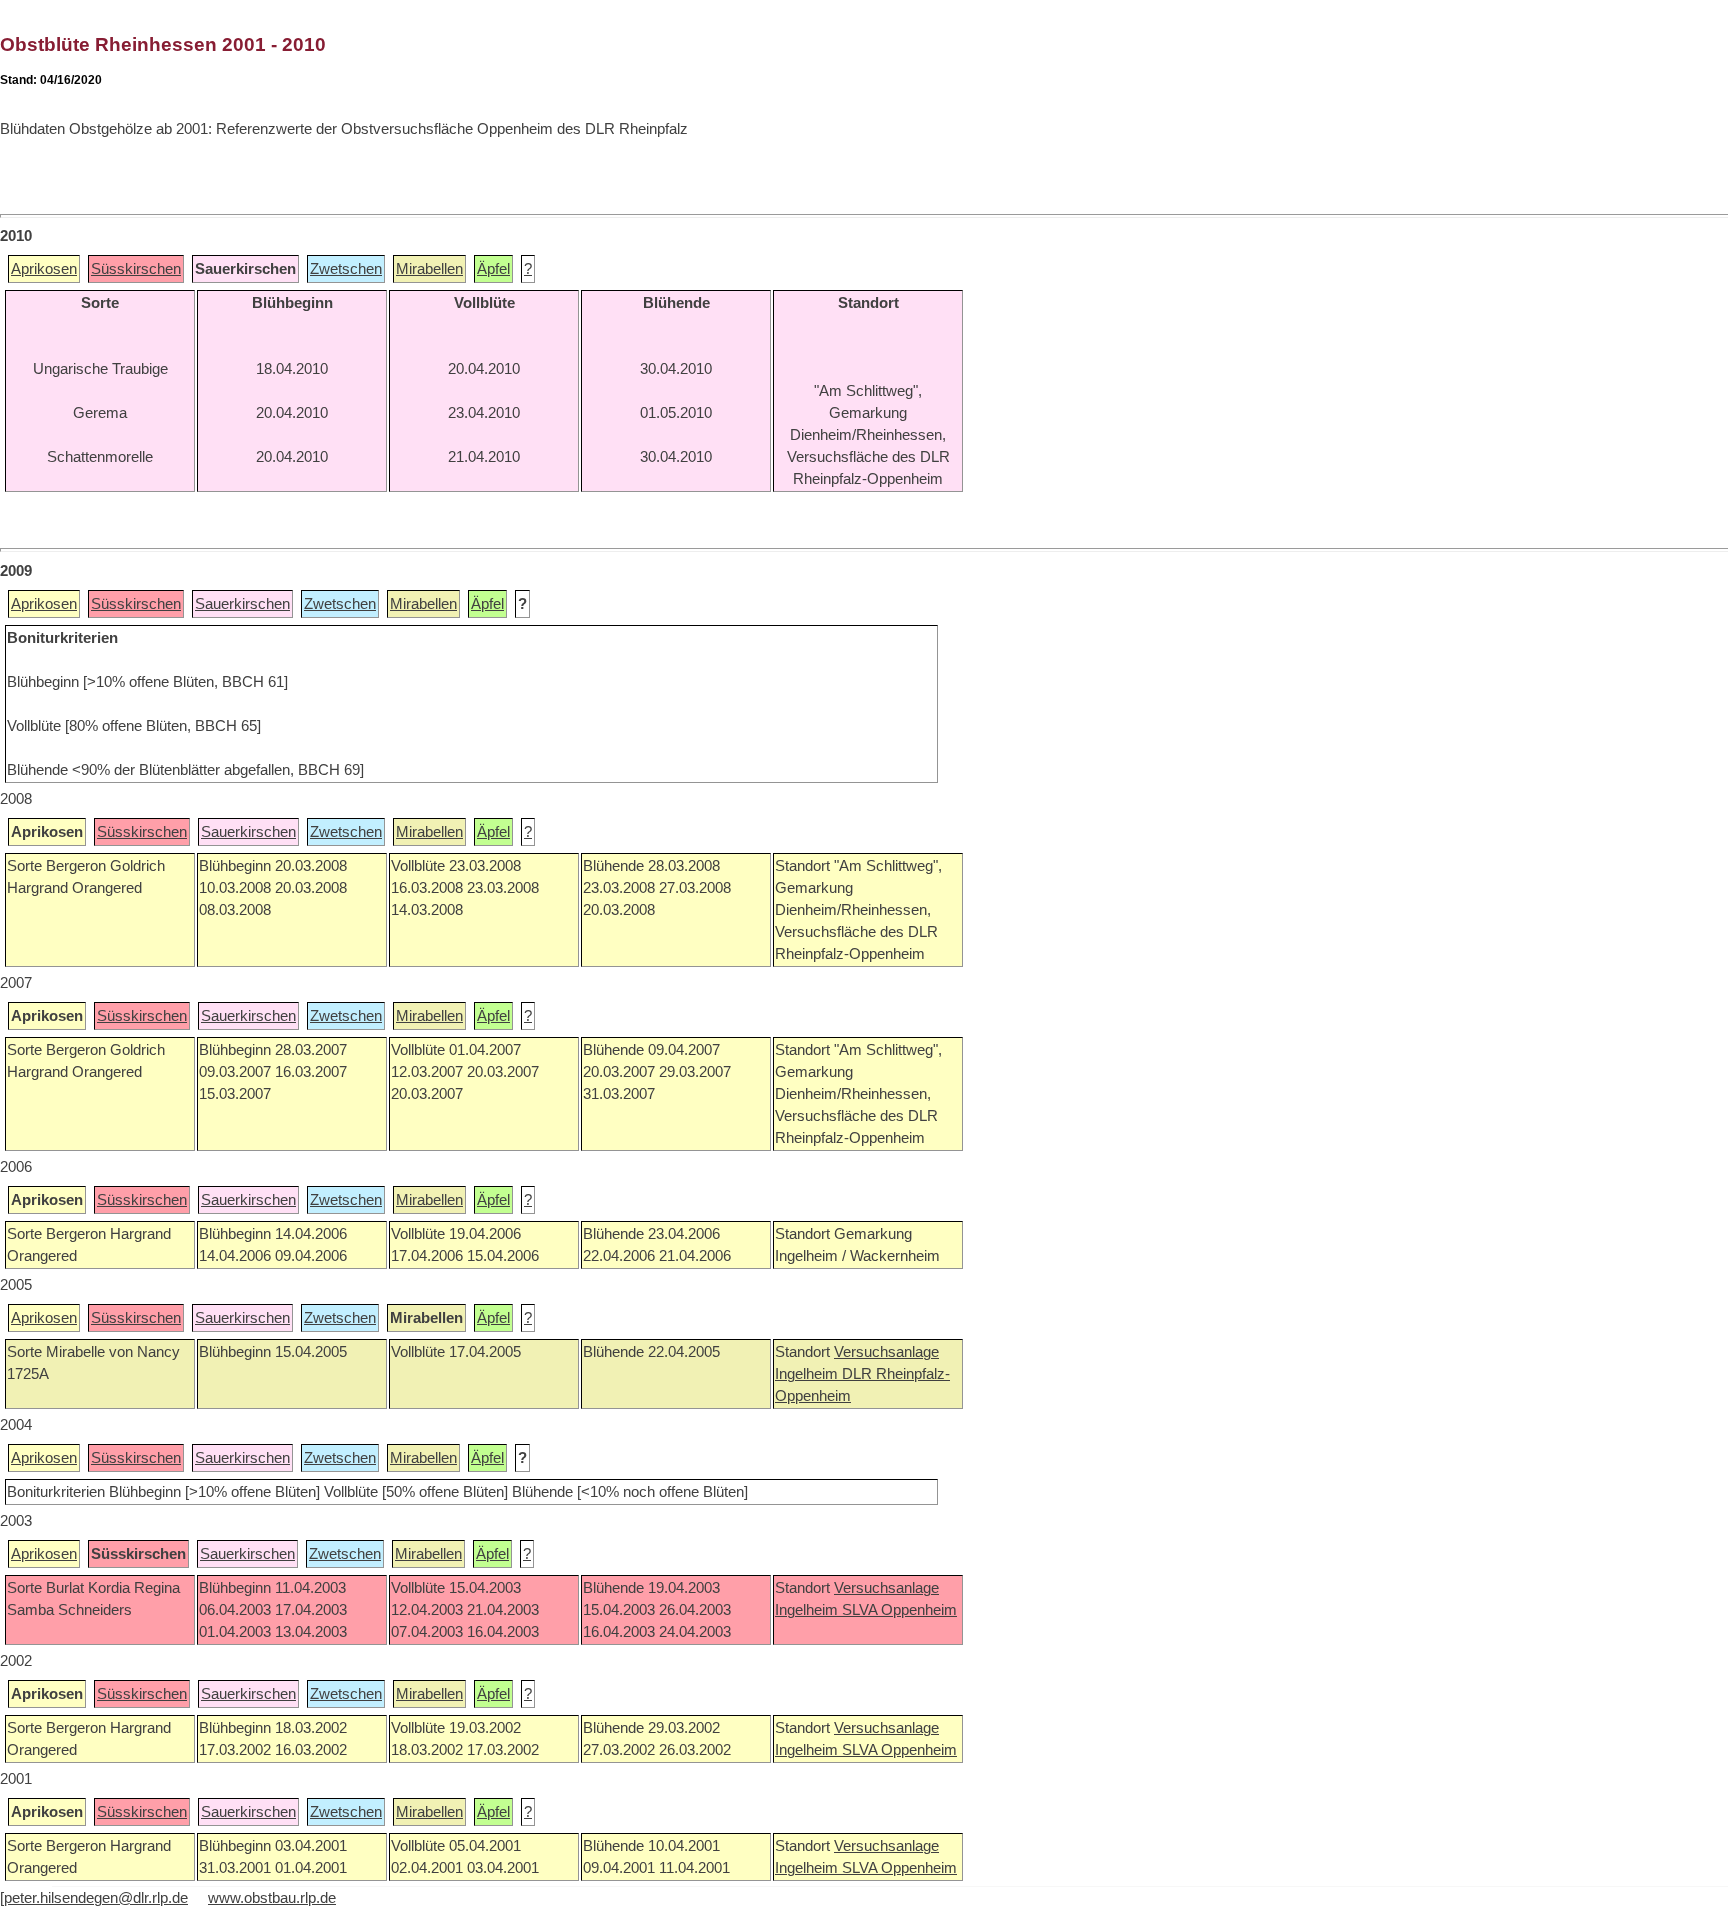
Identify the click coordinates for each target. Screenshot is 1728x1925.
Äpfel (493, 269)
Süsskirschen (136, 269)
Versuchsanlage (886, 1352)
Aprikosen (44, 269)
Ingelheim (808, 1374)
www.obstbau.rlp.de (272, 1898)
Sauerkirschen (242, 604)
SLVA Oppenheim (899, 1610)
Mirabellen (429, 269)
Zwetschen (346, 269)
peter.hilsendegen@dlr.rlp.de (96, 1898)
